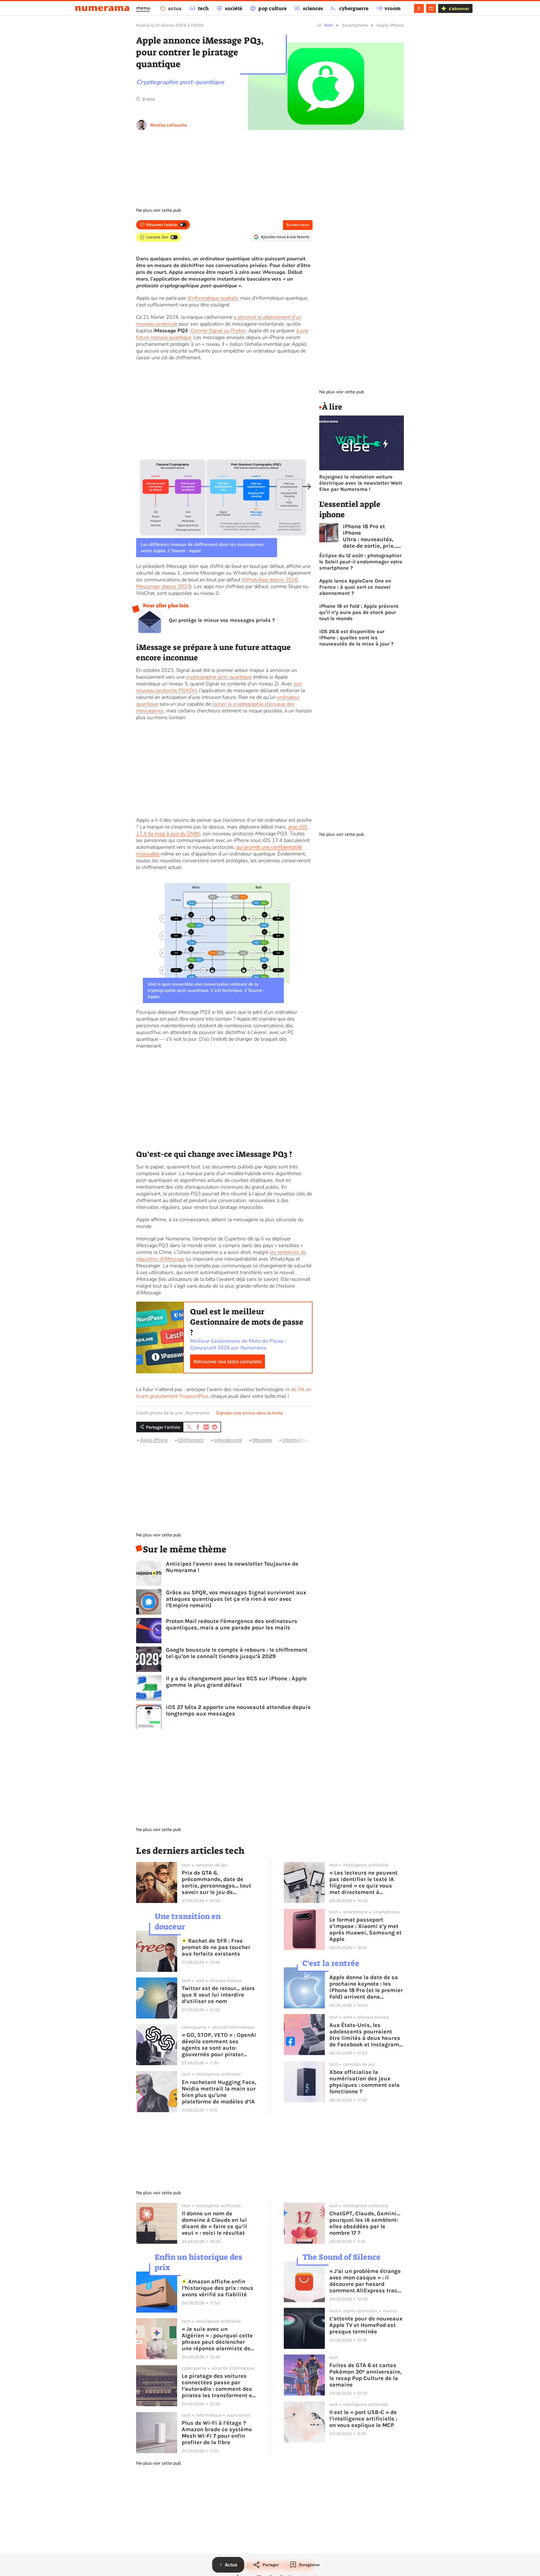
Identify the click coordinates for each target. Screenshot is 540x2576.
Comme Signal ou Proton (218, 331)
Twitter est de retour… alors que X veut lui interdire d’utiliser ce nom (218, 1995)
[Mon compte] (419, 8)
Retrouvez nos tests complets (228, 1362)
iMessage (262, 1440)
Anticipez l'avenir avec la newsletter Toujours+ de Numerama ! (232, 1567)
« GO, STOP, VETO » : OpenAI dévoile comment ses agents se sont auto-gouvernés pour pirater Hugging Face (219, 2045)
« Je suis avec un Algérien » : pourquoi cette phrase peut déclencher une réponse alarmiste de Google (217, 2339)
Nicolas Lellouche (168, 125)
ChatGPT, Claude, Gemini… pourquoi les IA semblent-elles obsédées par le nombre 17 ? (365, 2223)
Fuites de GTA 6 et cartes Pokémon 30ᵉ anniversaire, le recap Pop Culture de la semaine (365, 2375)
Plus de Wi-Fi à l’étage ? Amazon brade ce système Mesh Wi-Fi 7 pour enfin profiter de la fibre (217, 2433)
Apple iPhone (390, 25)
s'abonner (459, 9)
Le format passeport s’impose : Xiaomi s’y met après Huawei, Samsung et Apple (365, 1929)
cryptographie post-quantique (219, 677)
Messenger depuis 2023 (163, 586)
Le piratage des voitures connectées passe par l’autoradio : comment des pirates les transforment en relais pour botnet (219, 2386)
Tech (328, 25)
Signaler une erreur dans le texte (249, 1413)
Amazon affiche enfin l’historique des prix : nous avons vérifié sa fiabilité (218, 2288)
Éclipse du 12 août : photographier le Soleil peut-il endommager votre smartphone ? (361, 562)
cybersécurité (228, 1440)
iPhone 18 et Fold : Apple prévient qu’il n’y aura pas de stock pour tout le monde (359, 612)
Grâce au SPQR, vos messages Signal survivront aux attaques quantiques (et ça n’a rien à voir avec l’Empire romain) (236, 1599)
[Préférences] (431, 8)
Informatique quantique (308, 1440)
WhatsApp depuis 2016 (271, 580)
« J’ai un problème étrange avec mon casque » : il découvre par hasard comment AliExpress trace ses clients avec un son (365, 2281)
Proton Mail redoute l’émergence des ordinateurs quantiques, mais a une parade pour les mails (232, 1624)
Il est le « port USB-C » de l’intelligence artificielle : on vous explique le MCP (363, 2419)
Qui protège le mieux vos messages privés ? (222, 620)
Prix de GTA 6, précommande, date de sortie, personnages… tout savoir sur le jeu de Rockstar (216, 1882)
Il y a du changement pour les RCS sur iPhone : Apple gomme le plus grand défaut (236, 1682)
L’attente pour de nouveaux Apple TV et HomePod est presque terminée (366, 2325)
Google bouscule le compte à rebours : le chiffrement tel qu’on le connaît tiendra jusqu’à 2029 (237, 1653)
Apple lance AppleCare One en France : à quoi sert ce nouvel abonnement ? (355, 587)
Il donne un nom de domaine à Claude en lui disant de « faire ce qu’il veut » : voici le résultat (214, 2223)
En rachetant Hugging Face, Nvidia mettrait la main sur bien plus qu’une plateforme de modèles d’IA (219, 2092)
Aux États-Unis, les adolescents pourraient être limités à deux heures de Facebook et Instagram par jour (365, 2035)
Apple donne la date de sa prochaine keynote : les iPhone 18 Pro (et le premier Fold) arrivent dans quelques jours (366, 1987)
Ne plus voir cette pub (158, 210)
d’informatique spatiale (212, 298)
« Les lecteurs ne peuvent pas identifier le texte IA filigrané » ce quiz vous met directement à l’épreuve (364, 1882)
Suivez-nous (298, 225)
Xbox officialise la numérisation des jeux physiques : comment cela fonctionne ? (364, 2082)
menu (143, 8)
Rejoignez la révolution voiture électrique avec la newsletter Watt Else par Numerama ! (361, 483)
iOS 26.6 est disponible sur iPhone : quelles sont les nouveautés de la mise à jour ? (356, 638)
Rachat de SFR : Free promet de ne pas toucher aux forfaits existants (216, 1947)
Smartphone (355, 25)
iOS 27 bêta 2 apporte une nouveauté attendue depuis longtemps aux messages (238, 1710)
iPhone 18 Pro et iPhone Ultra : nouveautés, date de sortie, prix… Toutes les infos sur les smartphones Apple (370, 536)
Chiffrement (191, 1440)
